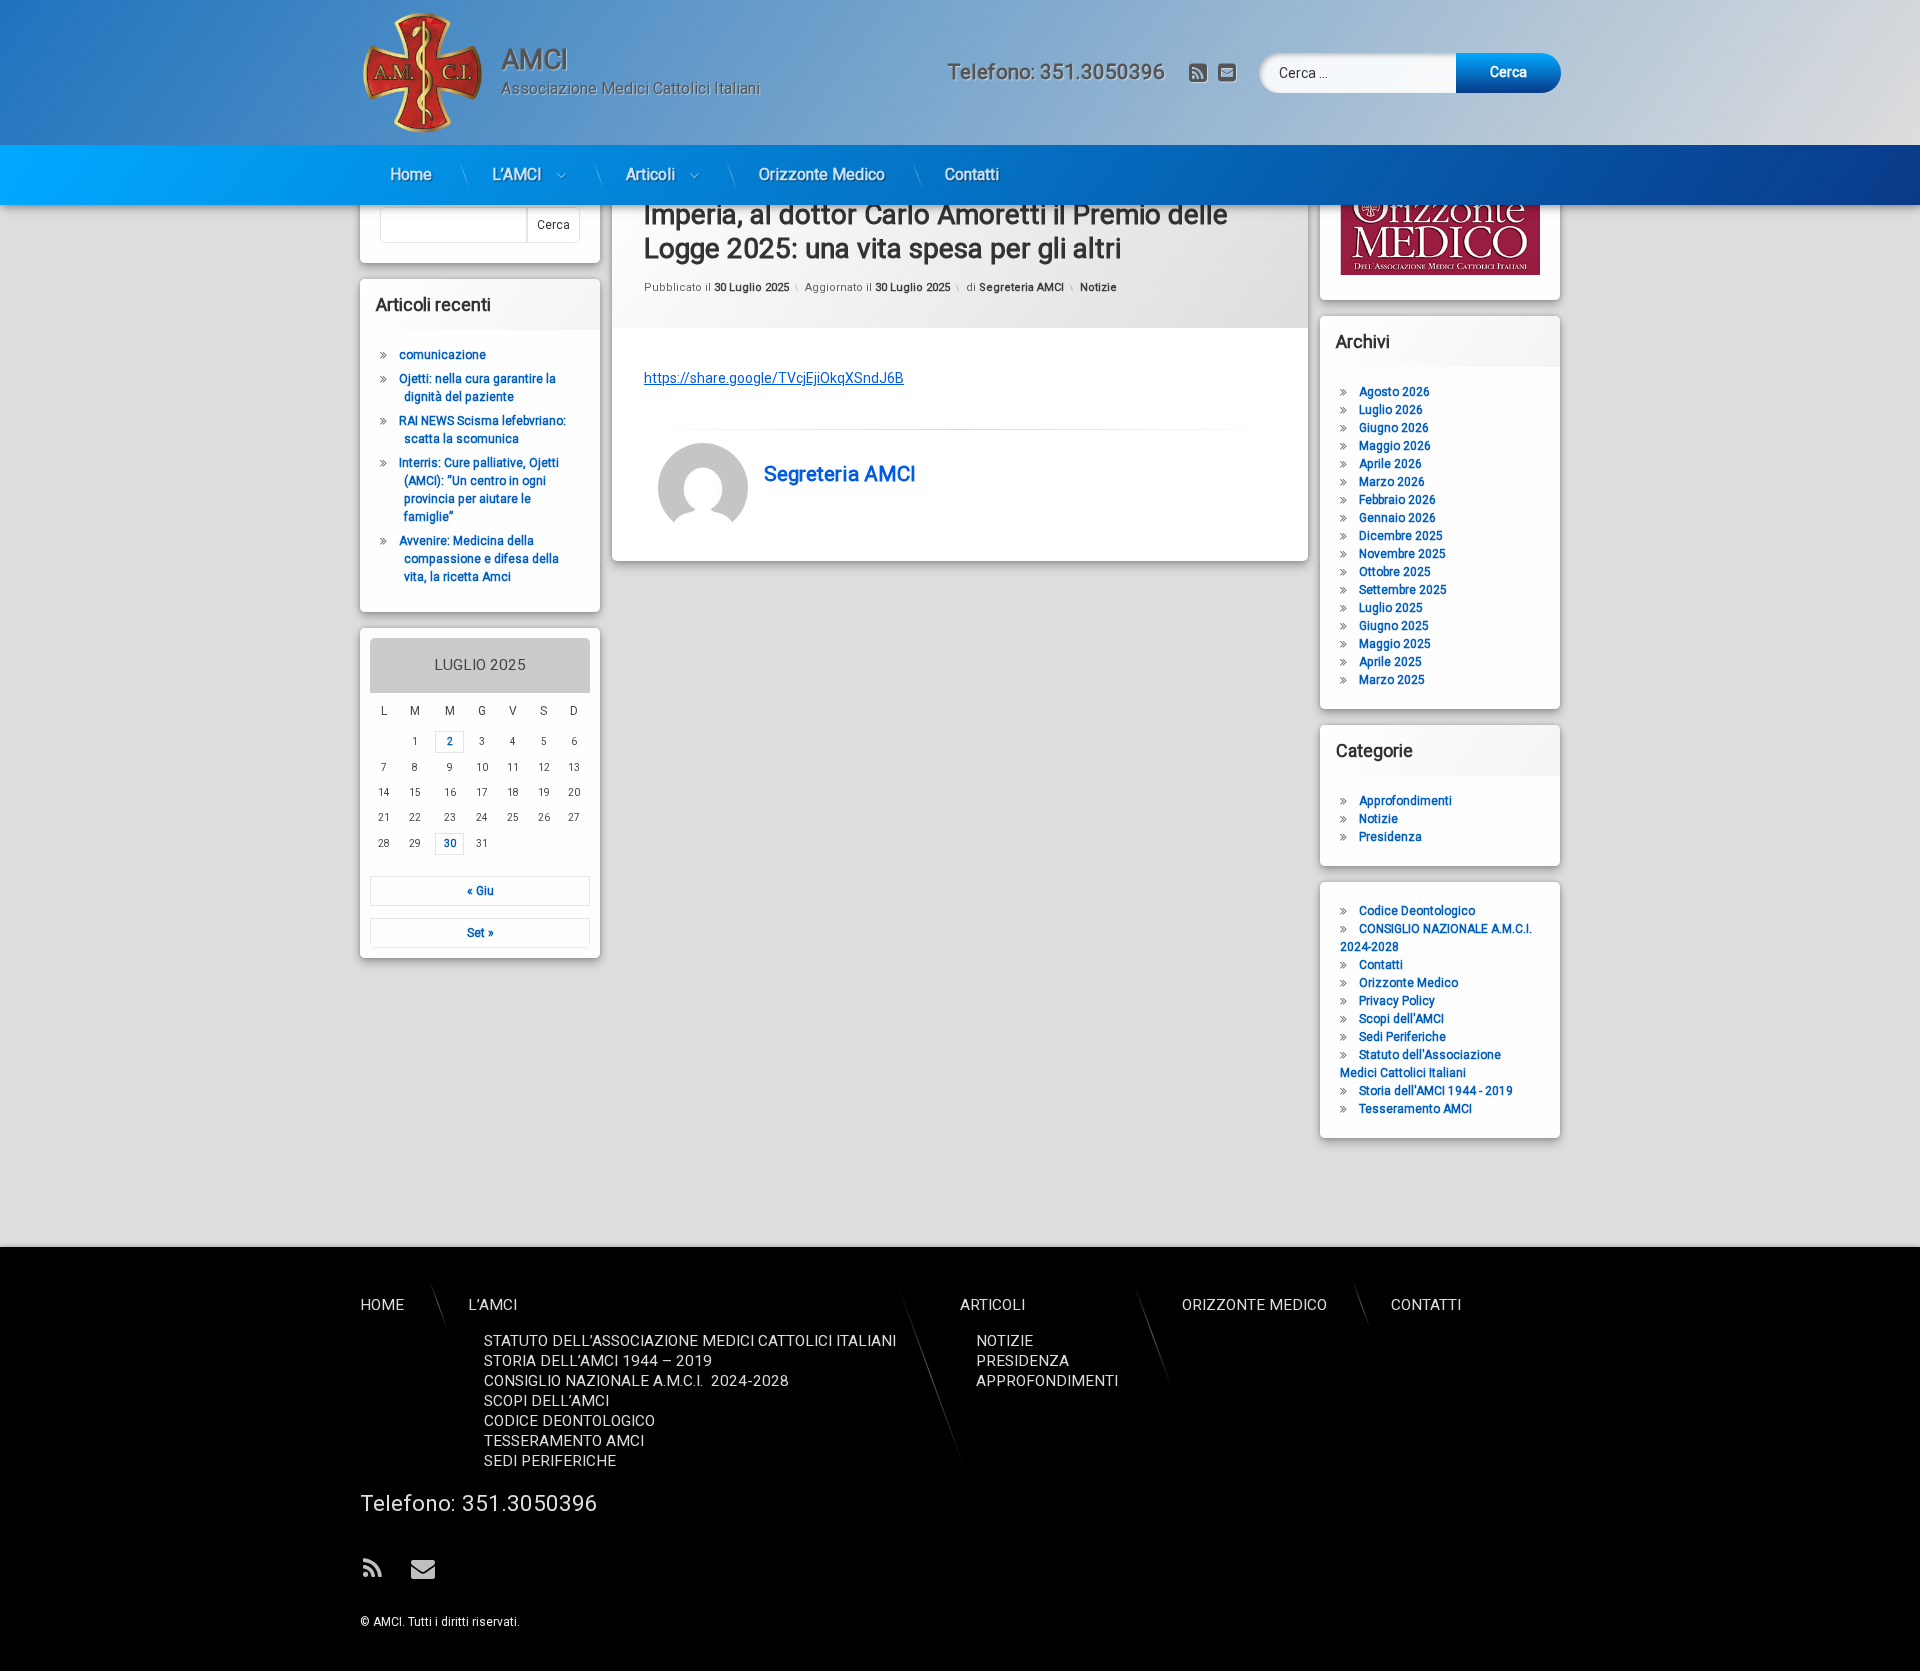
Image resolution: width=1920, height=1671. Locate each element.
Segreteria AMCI (1021, 287)
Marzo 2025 (1392, 680)
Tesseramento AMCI (1415, 1109)
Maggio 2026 (1395, 446)
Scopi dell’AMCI (546, 1401)
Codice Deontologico (1417, 911)
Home (411, 174)
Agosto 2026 (1394, 392)
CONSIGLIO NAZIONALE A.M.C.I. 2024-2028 (636, 1381)
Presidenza (1390, 837)
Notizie (1098, 287)
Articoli (650, 174)
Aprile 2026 (1390, 464)
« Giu (480, 891)
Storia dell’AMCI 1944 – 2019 (598, 1361)
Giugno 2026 (1394, 428)
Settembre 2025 (1403, 590)
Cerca (553, 225)
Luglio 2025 (1391, 608)
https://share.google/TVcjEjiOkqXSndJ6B (774, 378)
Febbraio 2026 (1397, 500)
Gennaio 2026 (1397, 518)
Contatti (972, 174)
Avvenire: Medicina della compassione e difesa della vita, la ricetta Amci (479, 559)
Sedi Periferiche (1402, 1037)
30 (450, 843)
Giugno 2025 (1394, 626)
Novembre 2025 (1402, 554)
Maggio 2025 (1395, 644)
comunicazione (442, 355)
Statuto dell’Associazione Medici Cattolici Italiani (690, 1341)
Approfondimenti (1405, 801)
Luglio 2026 (1391, 410)
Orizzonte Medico (822, 174)
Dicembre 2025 (1401, 536)
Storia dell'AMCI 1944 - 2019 (1436, 1091)
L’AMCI (517, 174)
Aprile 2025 (1390, 662)
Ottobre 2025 (1395, 572)
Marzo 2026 (1392, 482)
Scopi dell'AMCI (1401, 1019)
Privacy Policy (1397, 1001)
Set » (480, 933)
